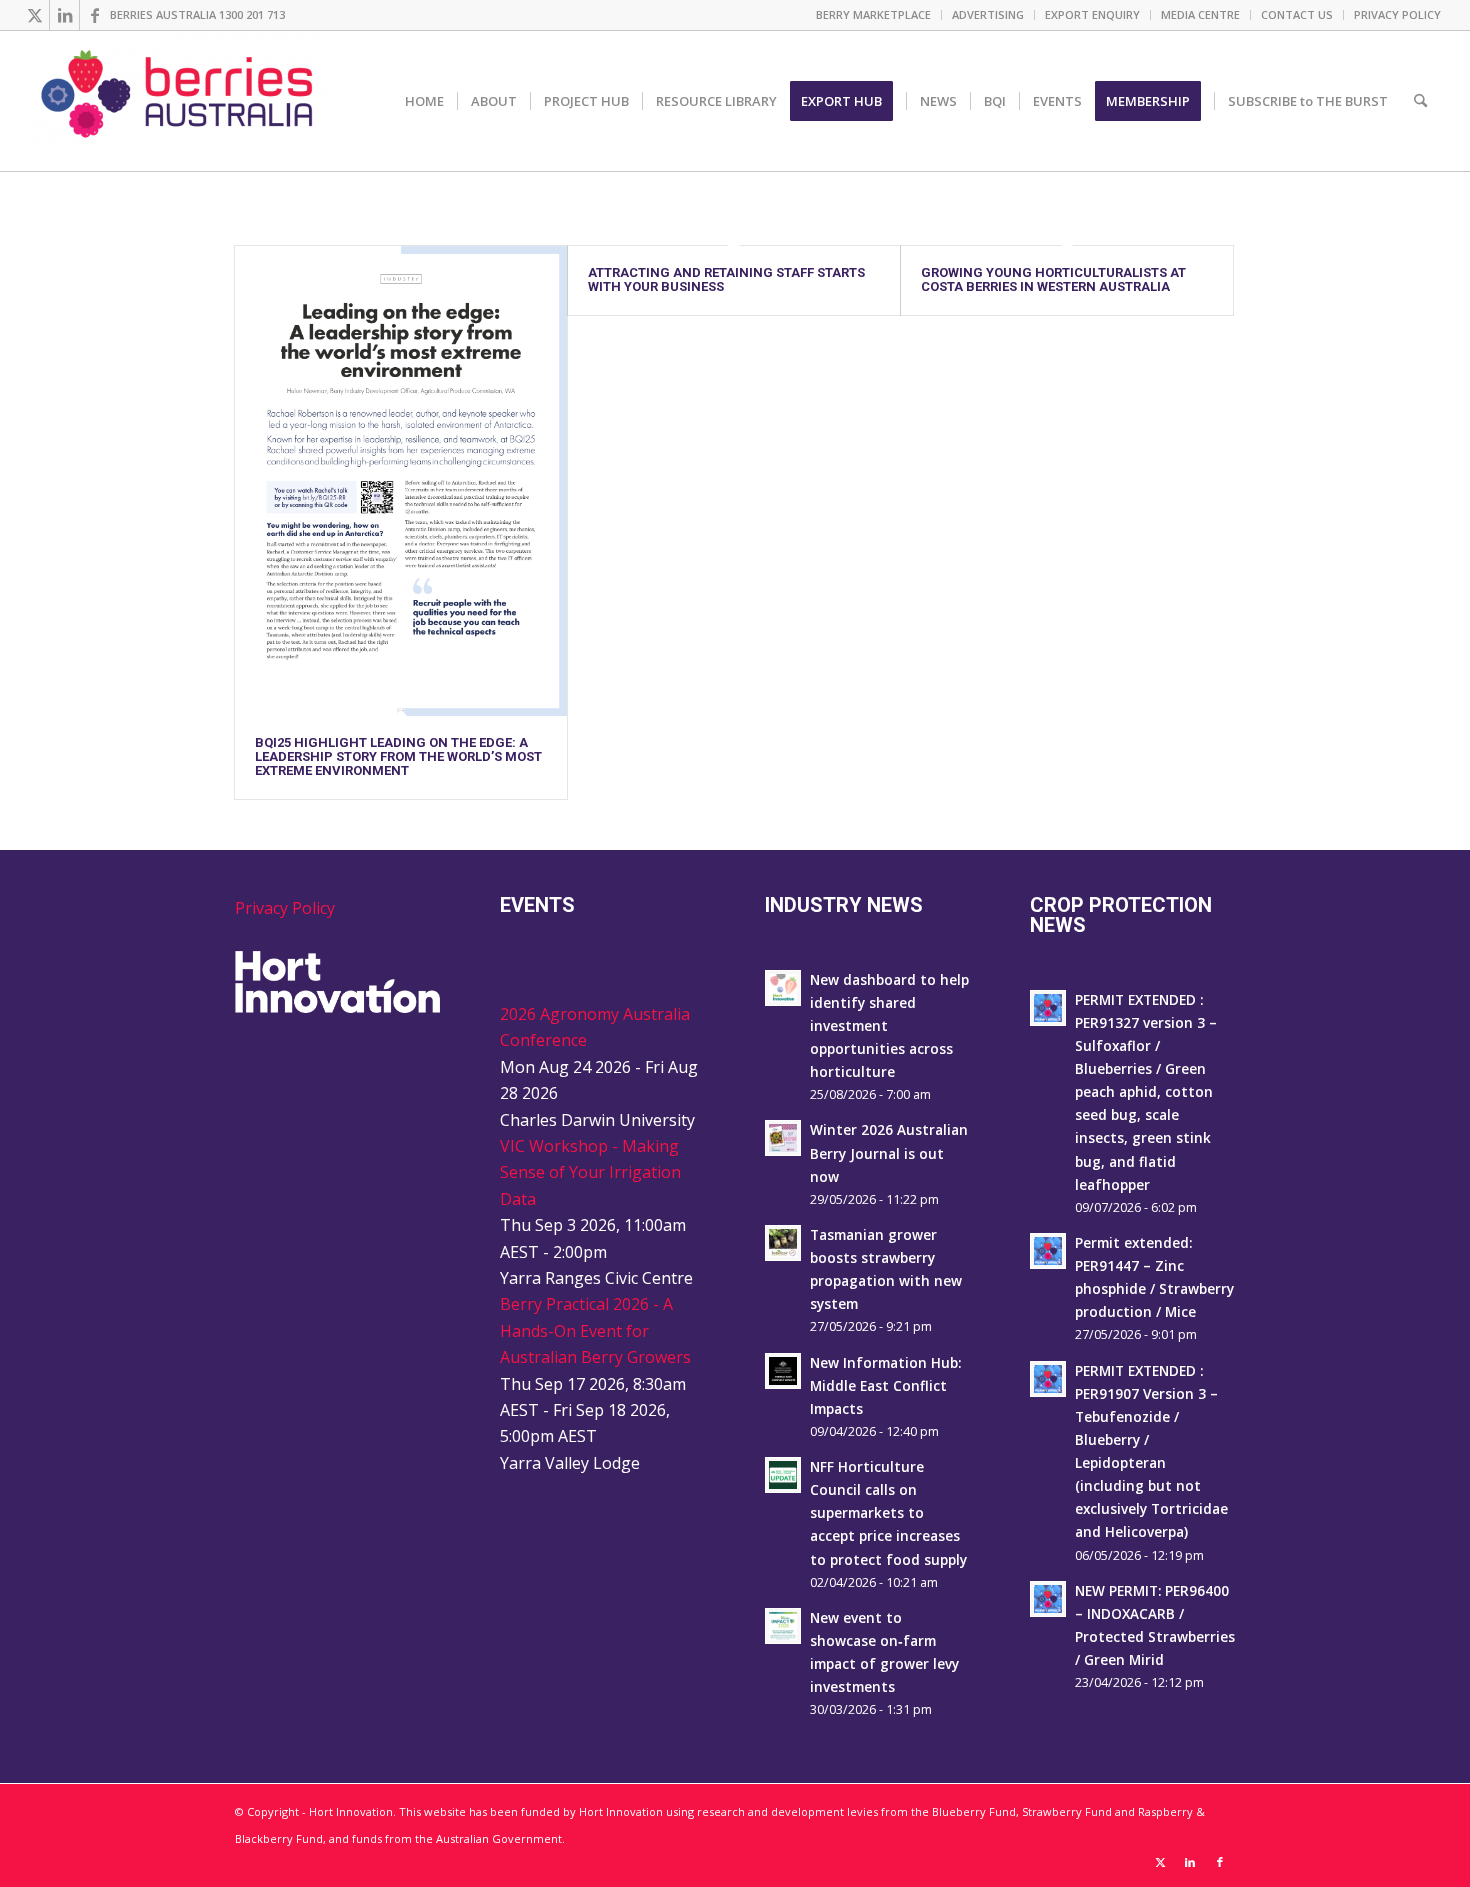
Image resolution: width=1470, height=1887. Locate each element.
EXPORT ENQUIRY (1092, 14)
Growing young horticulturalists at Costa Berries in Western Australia (1053, 279)
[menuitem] (874, 15)
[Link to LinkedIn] (64, 15)
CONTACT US (1297, 14)
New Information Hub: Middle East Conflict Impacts (885, 1385)
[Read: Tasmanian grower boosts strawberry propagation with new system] (783, 1243)
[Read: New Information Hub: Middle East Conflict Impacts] (783, 1371)
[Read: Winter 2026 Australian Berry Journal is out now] (783, 1138)
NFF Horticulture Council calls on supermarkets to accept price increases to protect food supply (888, 1513)
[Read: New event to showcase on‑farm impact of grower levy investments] (783, 1626)
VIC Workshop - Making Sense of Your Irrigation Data (590, 1172)
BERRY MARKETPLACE (873, 14)
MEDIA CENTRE (1200, 14)
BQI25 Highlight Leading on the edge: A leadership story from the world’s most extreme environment (398, 757)
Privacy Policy (285, 908)
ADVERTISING (988, 14)
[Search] (1420, 101)
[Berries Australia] (179, 101)
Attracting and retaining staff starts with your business (726, 279)
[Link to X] (34, 15)
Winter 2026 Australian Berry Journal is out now (889, 1152)
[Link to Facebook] (95, 15)
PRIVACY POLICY (1397, 14)
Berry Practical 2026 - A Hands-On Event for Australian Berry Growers (595, 1330)
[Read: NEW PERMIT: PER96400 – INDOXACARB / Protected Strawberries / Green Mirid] (1048, 1599)
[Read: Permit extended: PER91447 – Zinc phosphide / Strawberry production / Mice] (1048, 1251)
